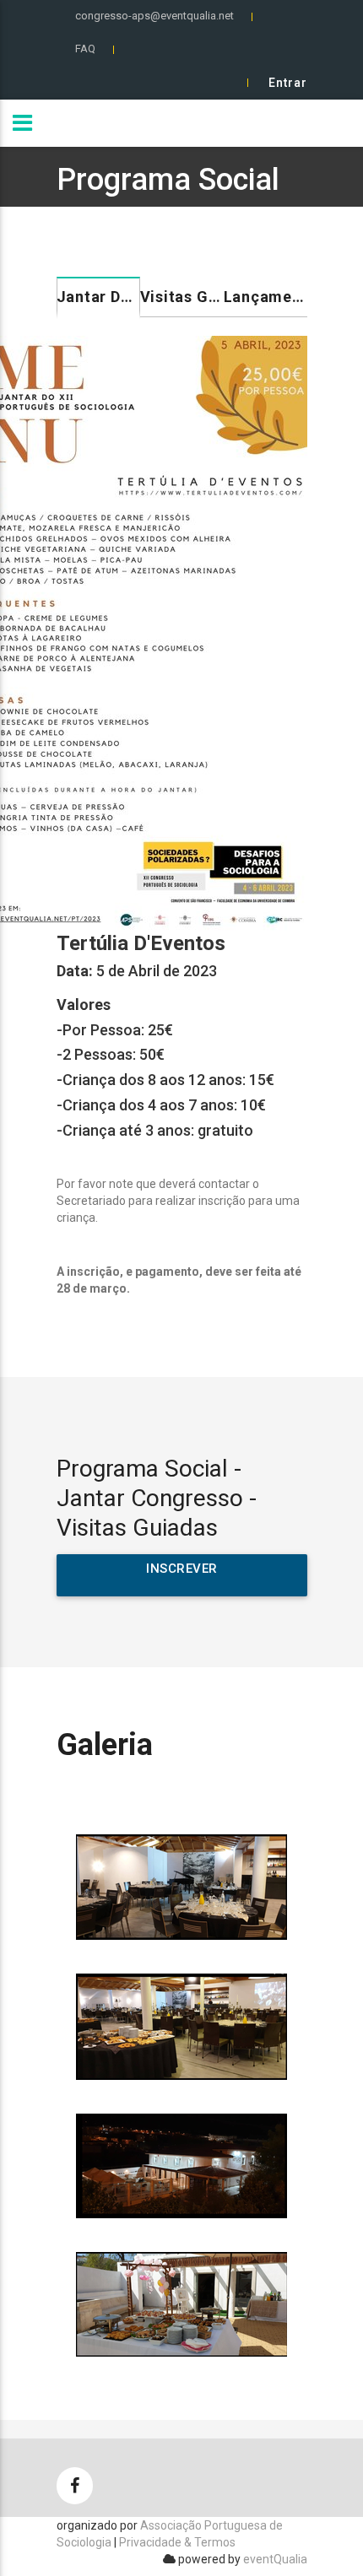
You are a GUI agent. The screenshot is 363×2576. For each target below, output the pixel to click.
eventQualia (275, 2559)
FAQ (85, 49)
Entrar (288, 83)
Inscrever (182, 1569)
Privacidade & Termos (177, 2542)
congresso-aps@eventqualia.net (154, 16)
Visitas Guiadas (182, 297)
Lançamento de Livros (265, 297)
